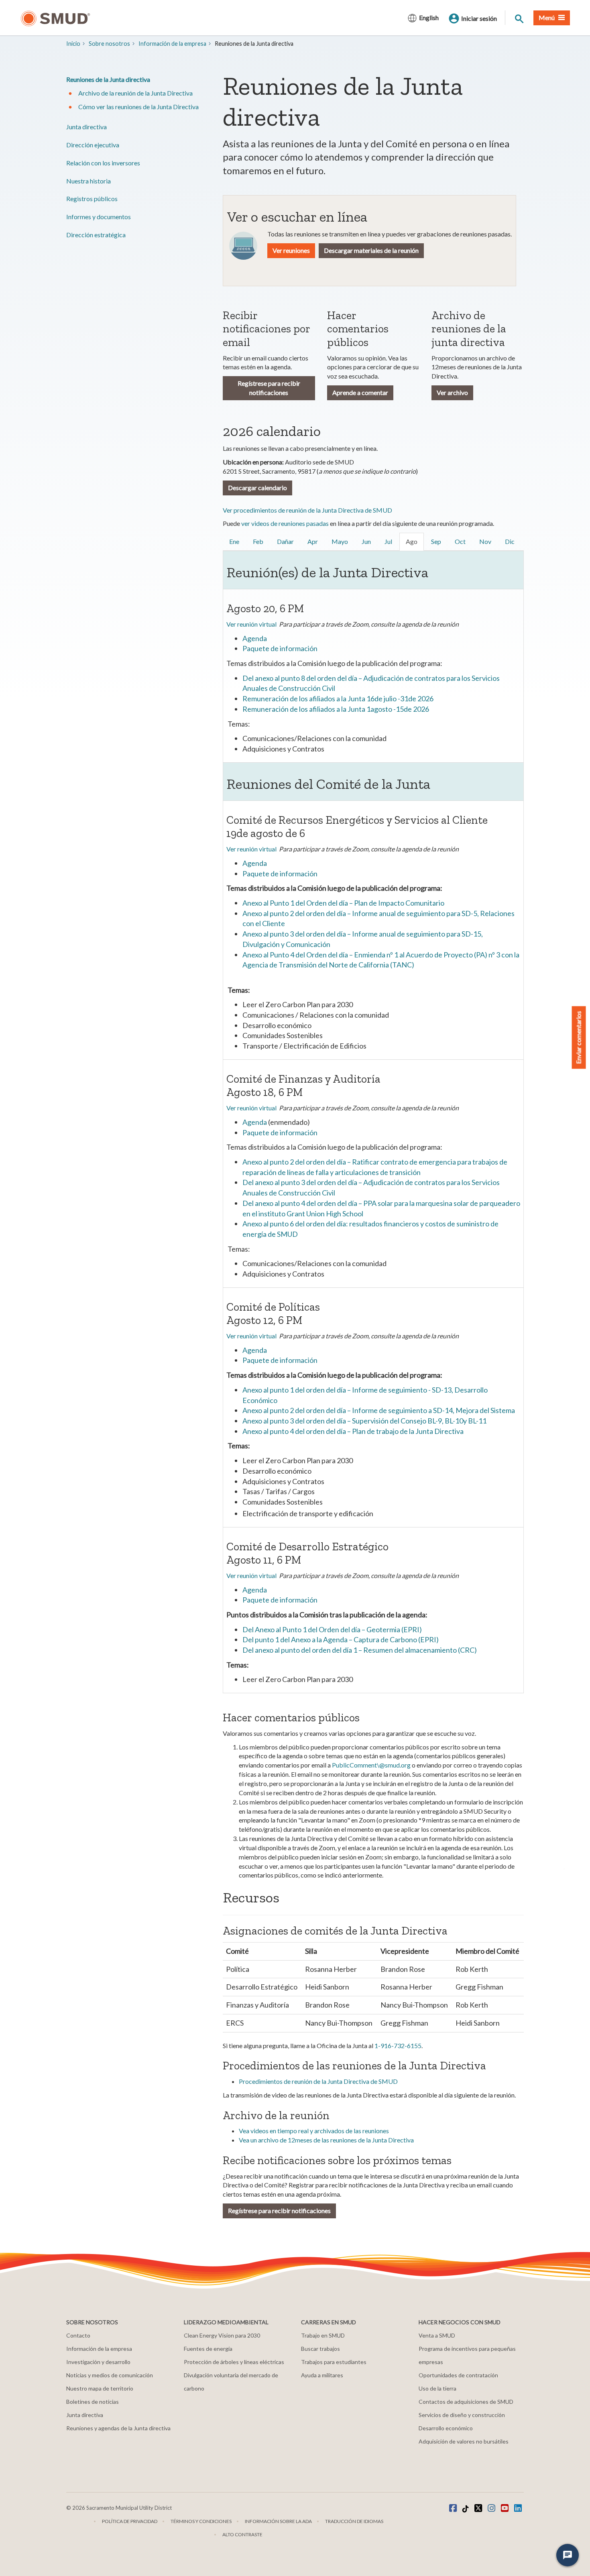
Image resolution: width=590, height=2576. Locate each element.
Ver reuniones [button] (291, 250)
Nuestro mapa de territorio (100, 2388)
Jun (366, 541)
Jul (388, 541)
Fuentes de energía (208, 2349)
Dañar (285, 541)
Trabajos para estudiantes (334, 2362)
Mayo (340, 541)
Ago (412, 541)
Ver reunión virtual (251, 624)
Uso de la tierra (437, 2388)
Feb (258, 541)
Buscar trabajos (320, 2349)
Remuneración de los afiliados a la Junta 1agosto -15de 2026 (336, 709)
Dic (510, 541)
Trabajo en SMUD (323, 2335)
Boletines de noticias (93, 2402)
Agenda (255, 638)
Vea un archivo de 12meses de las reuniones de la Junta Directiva (326, 2140)
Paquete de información (280, 648)
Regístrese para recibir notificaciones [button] (279, 2210)
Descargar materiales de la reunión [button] (371, 250)
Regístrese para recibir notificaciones (269, 388)
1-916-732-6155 (398, 2046)
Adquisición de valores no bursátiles (464, 2441)
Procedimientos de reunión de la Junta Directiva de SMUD (318, 2081)
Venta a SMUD (437, 2335)
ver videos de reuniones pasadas (285, 523)
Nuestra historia (88, 181)
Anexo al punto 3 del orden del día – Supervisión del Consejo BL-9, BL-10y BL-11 (364, 1421)
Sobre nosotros (109, 44)
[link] (235, 542)
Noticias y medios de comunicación (110, 2375)
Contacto (78, 2335)
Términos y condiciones (201, 2521)
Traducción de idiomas (354, 2521)
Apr (313, 541)
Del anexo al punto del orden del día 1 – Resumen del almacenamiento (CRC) (360, 1650)
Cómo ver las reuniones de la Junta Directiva (138, 107)
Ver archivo (452, 392)
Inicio (73, 44)
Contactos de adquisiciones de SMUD (466, 2402)
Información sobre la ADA (278, 2521)
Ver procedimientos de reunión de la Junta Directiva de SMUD (307, 510)
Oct (460, 541)
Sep (436, 541)
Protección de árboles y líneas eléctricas (234, 2362)
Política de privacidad (130, 2521)
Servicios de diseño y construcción (462, 2415)
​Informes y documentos (99, 217)
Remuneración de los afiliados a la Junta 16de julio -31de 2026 (338, 698)
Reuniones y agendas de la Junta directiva (118, 2428)
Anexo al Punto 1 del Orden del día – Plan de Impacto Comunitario (343, 903)
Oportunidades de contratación (458, 2375)
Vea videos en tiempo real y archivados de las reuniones (314, 2131)
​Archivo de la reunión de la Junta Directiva (135, 93)
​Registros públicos (92, 199)
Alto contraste (242, 2534)
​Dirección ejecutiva (93, 145)
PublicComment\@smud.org (371, 1765)
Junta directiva (86, 127)
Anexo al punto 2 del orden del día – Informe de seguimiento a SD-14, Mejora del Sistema (379, 1410)
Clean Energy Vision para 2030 (222, 2335)
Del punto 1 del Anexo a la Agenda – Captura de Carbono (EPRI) (341, 1639)
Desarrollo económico (446, 2428)
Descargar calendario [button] (257, 488)
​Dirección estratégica (96, 235)
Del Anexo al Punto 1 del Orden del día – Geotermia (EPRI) (332, 1629)
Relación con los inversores (103, 163)
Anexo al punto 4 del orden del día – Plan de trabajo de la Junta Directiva (353, 1431)
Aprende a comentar (360, 392)
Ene (234, 541)
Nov (485, 541)
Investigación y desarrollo (98, 2362)
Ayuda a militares (322, 2375)
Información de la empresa (172, 44)
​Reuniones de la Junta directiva (108, 79)
